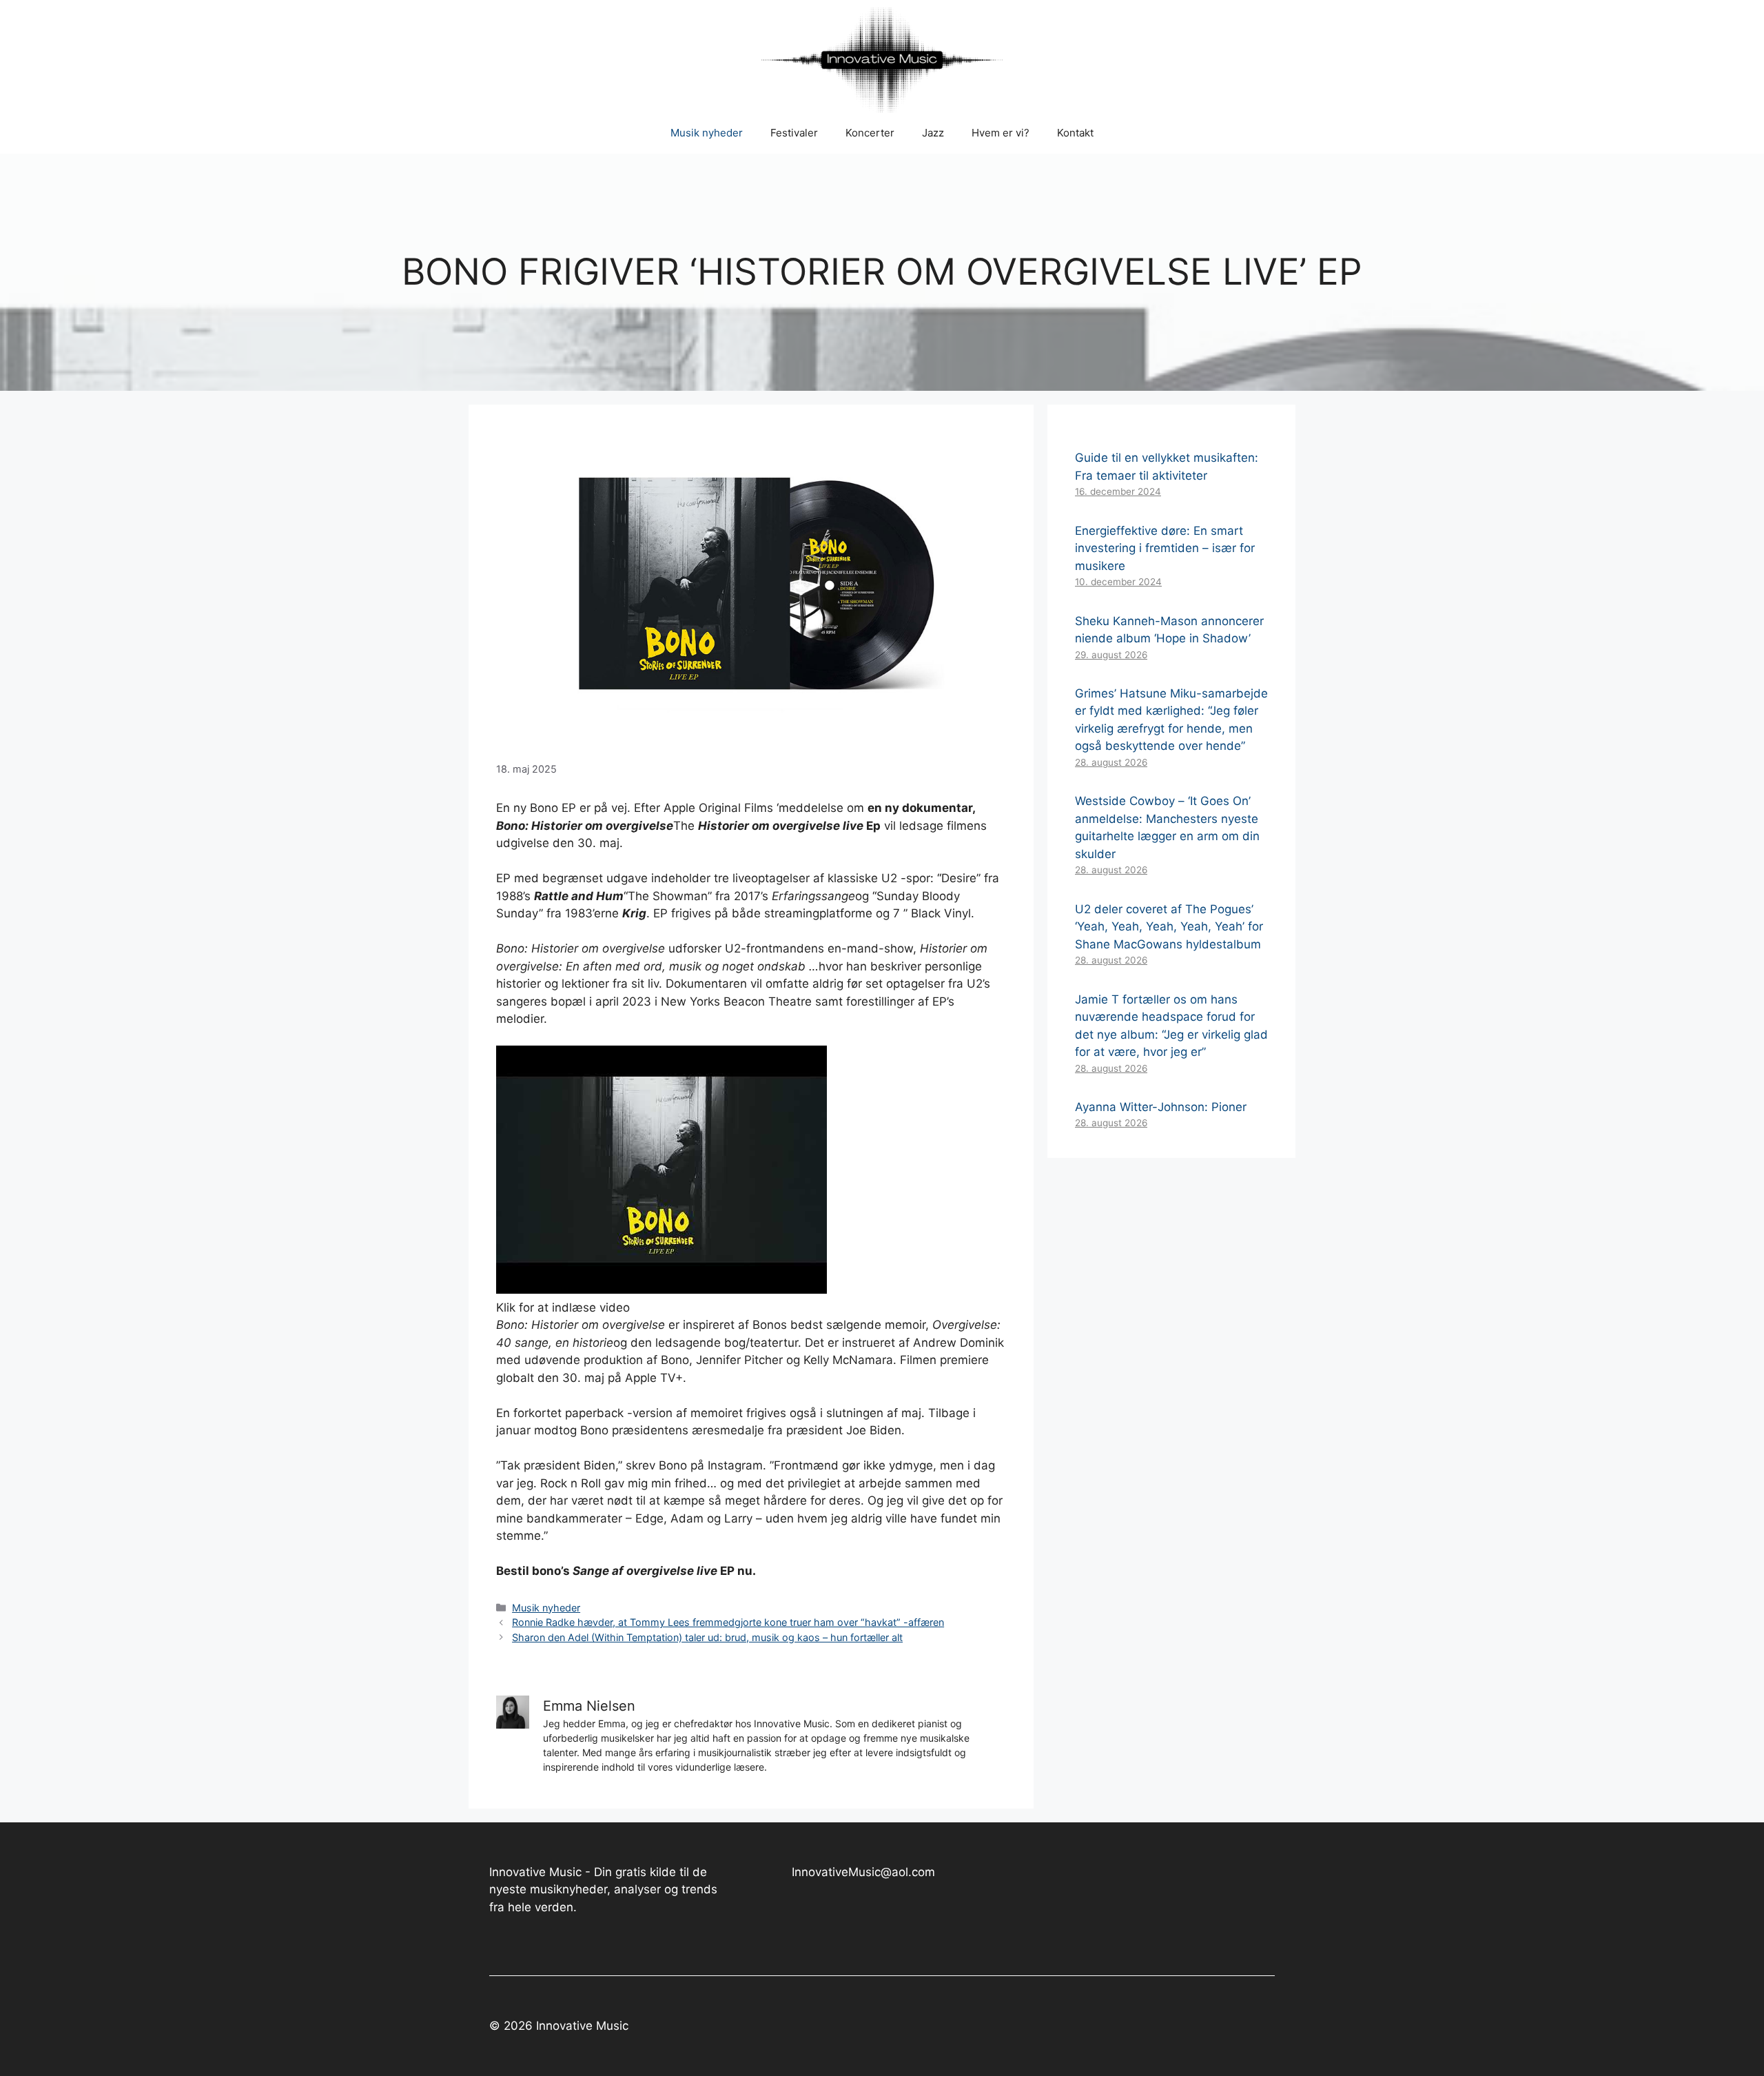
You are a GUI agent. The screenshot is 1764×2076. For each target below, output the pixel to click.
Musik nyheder (707, 133)
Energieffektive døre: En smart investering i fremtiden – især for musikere (1165, 548)
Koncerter (870, 133)
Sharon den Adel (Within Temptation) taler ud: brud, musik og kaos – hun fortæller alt (707, 1637)
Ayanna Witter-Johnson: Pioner (1161, 1107)
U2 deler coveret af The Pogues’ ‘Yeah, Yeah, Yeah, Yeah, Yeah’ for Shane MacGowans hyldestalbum (1169, 927)
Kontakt (1075, 133)
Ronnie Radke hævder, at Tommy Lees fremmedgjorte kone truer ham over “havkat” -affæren (728, 1622)
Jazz (933, 133)
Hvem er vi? (1001, 133)
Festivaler (794, 133)
